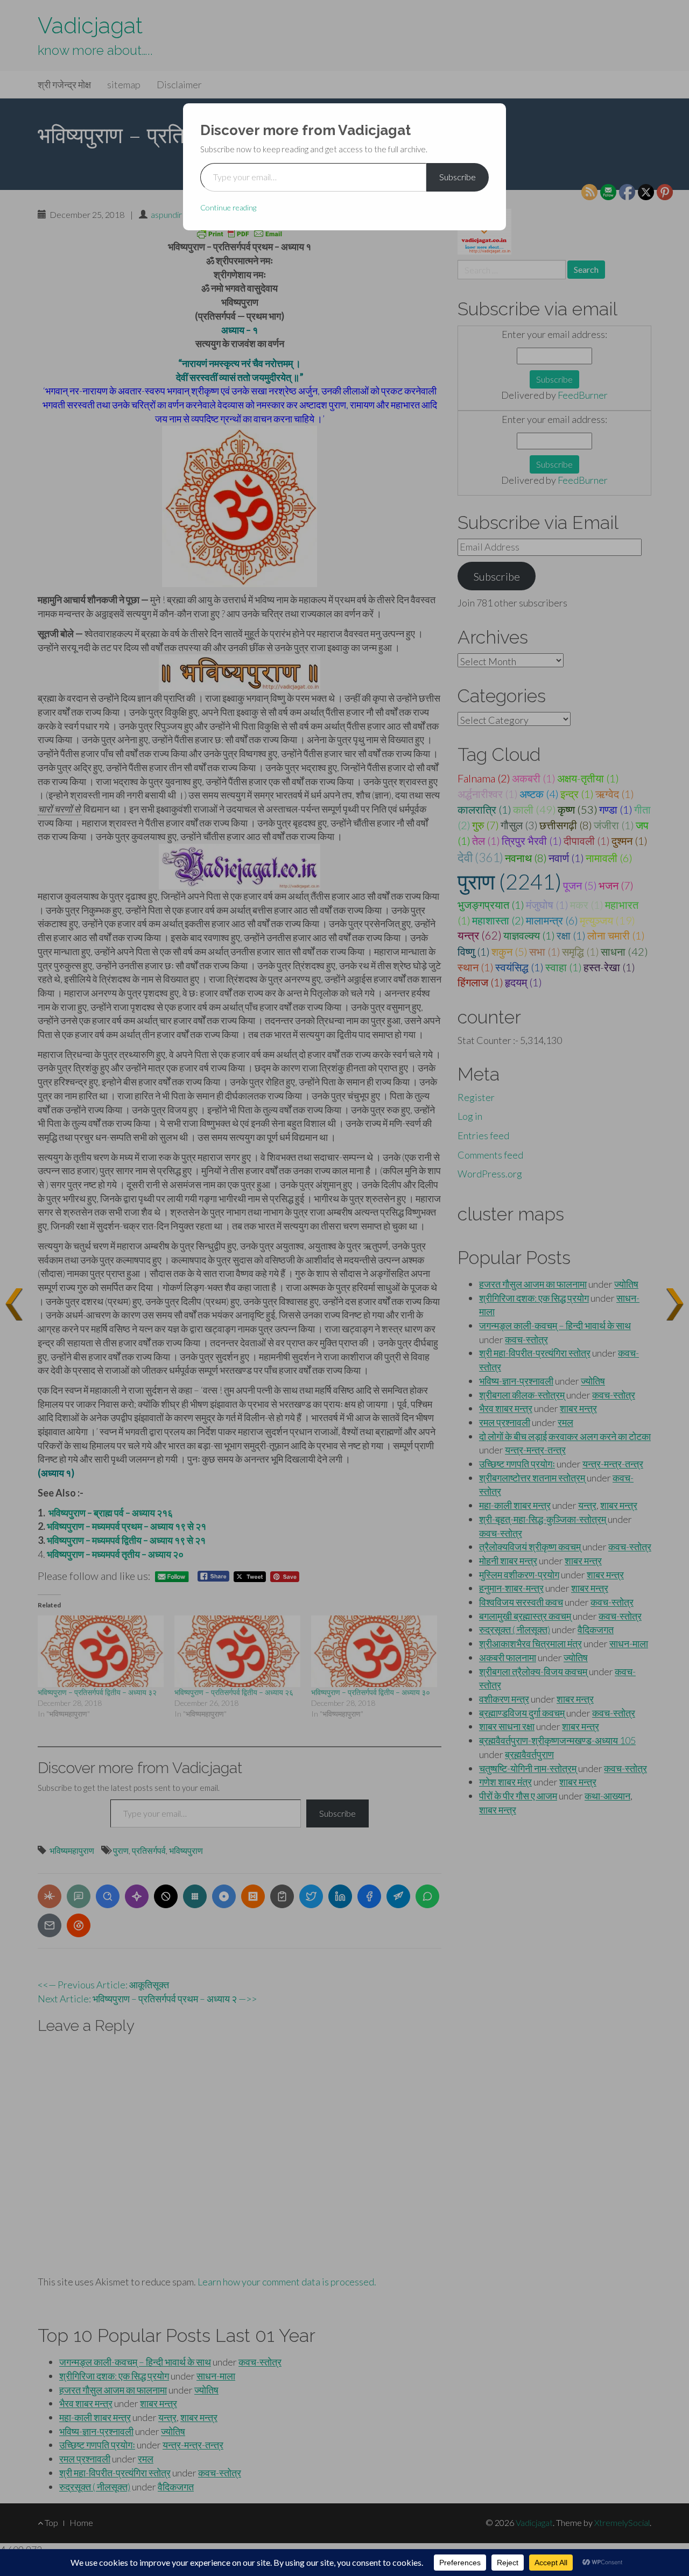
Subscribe (458, 177)
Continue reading (228, 207)
